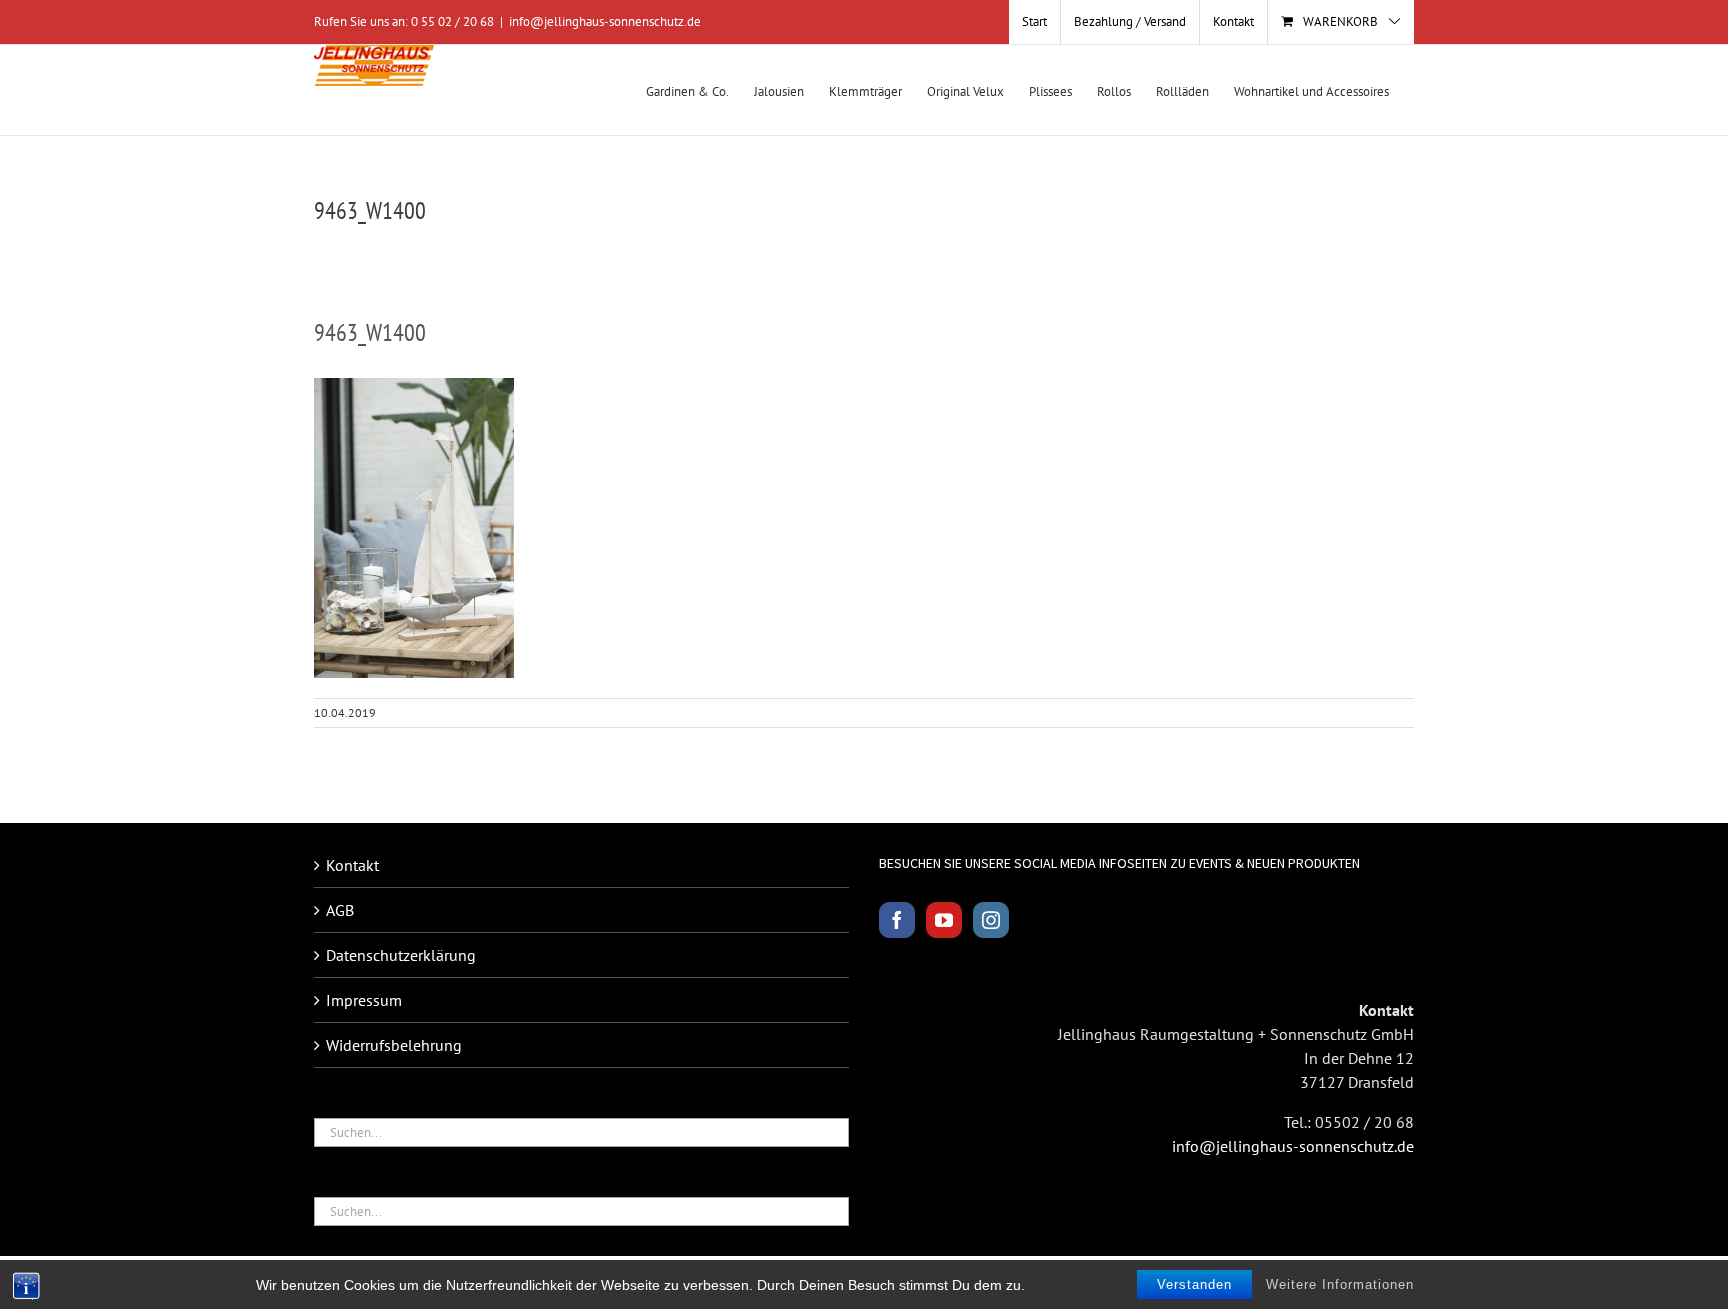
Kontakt (352, 865)
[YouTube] (944, 920)
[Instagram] (991, 920)
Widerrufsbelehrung (394, 1045)
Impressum (364, 1000)
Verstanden (1194, 1284)
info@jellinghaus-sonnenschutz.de (605, 21)
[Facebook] (897, 920)
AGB (340, 910)
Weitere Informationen (1340, 1284)
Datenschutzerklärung (401, 955)
